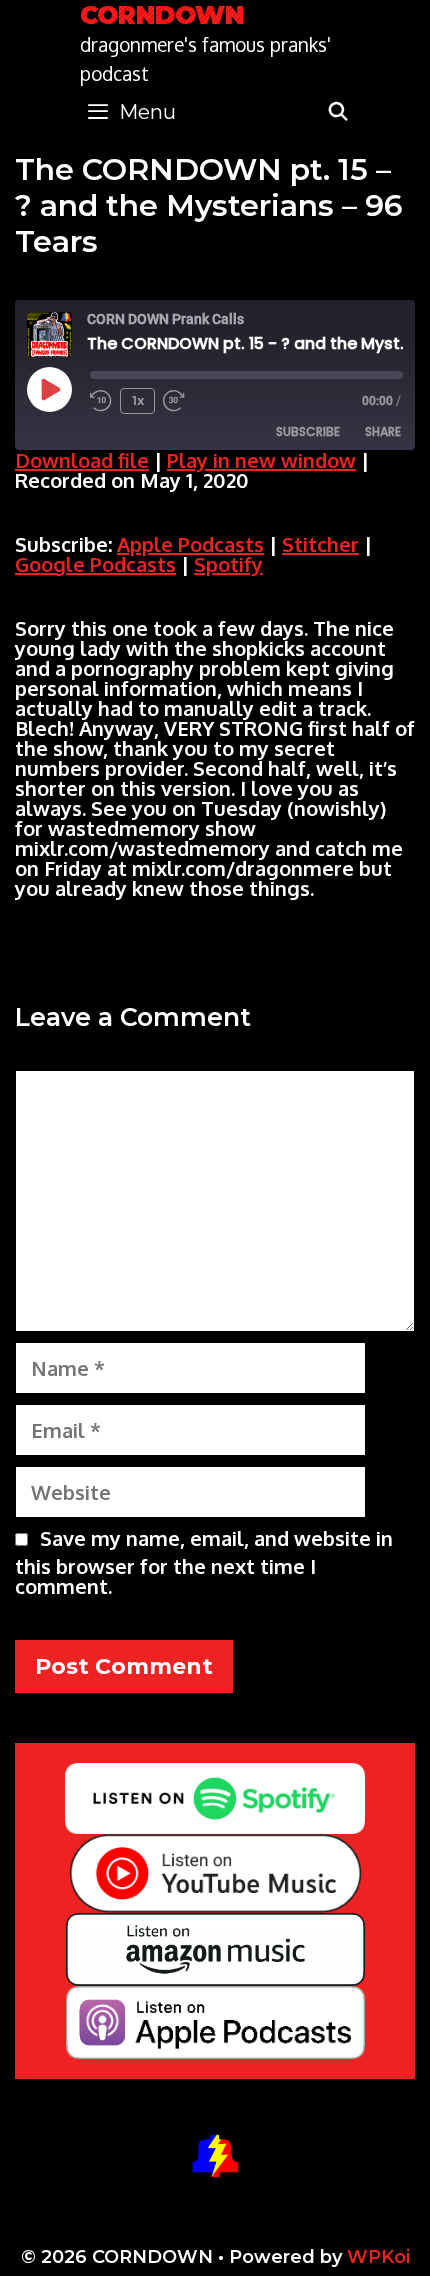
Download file (82, 460)
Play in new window (261, 460)
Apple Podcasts (190, 544)
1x (138, 400)
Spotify (228, 564)
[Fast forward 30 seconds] (183, 401)
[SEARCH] (338, 112)
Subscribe (308, 431)
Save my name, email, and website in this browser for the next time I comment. (204, 1562)
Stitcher (320, 544)
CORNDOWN (162, 15)
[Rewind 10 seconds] (101, 401)
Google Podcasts (95, 564)
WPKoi (378, 2257)
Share (383, 431)
